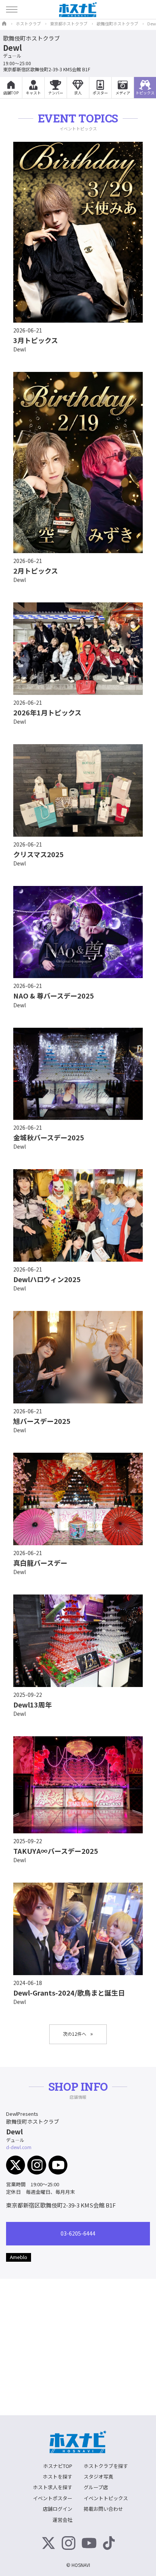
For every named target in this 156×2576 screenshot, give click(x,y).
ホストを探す (58, 2476)
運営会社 (62, 2520)
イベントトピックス (106, 2498)
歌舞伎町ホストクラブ (31, 38)
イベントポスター (53, 2498)
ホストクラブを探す (106, 2466)
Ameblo (19, 2257)
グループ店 (96, 2487)
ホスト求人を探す (53, 2487)
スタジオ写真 (98, 2476)
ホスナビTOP (58, 2466)
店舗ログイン (58, 2509)
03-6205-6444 (78, 2233)
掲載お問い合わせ (103, 2509)
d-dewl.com (19, 2147)
